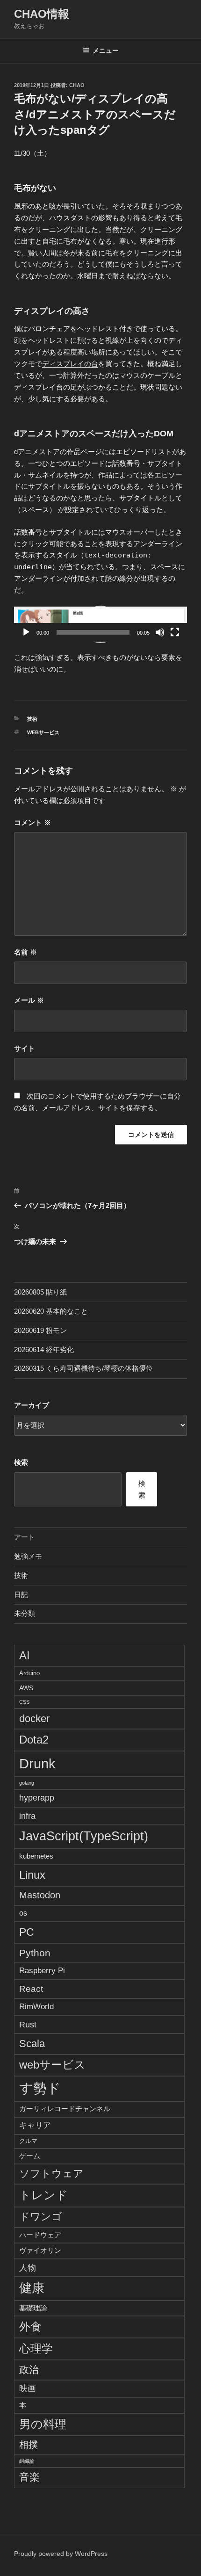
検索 (21, 1462)
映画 (28, 2388)
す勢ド (40, 2088)
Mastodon (40, 1895)
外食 (30, 2326)
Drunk (37, 1763)
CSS (24, 1702)
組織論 (27, 2461)
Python (35, 1953)
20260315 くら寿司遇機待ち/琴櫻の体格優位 (83, 1368)
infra (27, 1816)
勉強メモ (28, 1556)
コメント (32, 822)
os (23, 1913)
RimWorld (36, 2006)
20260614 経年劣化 (44, 1350)
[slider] (93, 632)
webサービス (43, 732)
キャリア (35, 2125)
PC (27, 1932)
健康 (32, 2288)
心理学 (36, 2348)
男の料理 (43, 2424)
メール (29, 1000)
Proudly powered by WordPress (61, 2554)
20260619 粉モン (40, 1330)
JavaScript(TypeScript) (84, 1836)
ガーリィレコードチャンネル (65, 2109)
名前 (25, 952)
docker (34, 1719)
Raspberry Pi (42, 1971)
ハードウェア (40, 2235)
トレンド (43, 2195)
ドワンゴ (41, 2217)
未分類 (25, 1613)
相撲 (29, 2445)
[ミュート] (160, 632)
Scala (32, 2044)
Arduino (29, 1673)
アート (25, 1537)
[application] (100, 624)
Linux (32, 1875)
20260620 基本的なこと (51, 1311)
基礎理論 (33, 2308)
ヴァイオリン (40, 2250)
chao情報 (42, 14)
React (31, 1989)
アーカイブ (32, 1405)
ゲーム (30, 2156)
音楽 (29, 2477)
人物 (28, 2268)
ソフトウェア (51, 2174)
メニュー (106, 51)
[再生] (26, 632)
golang (27, 1783)
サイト (25, 1048)
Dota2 (34, 1740)
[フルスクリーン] (175, 632)
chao (77, 85)
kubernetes (36, 1856)
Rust (28, 2024)
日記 (21, 1595)
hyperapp (37, 1798)
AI (25, 1655)
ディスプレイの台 (70, 364)
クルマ (28, 2141)
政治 (29, 2370)
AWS (26, 1688)
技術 (32, 719)
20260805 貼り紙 (40, 1292)
